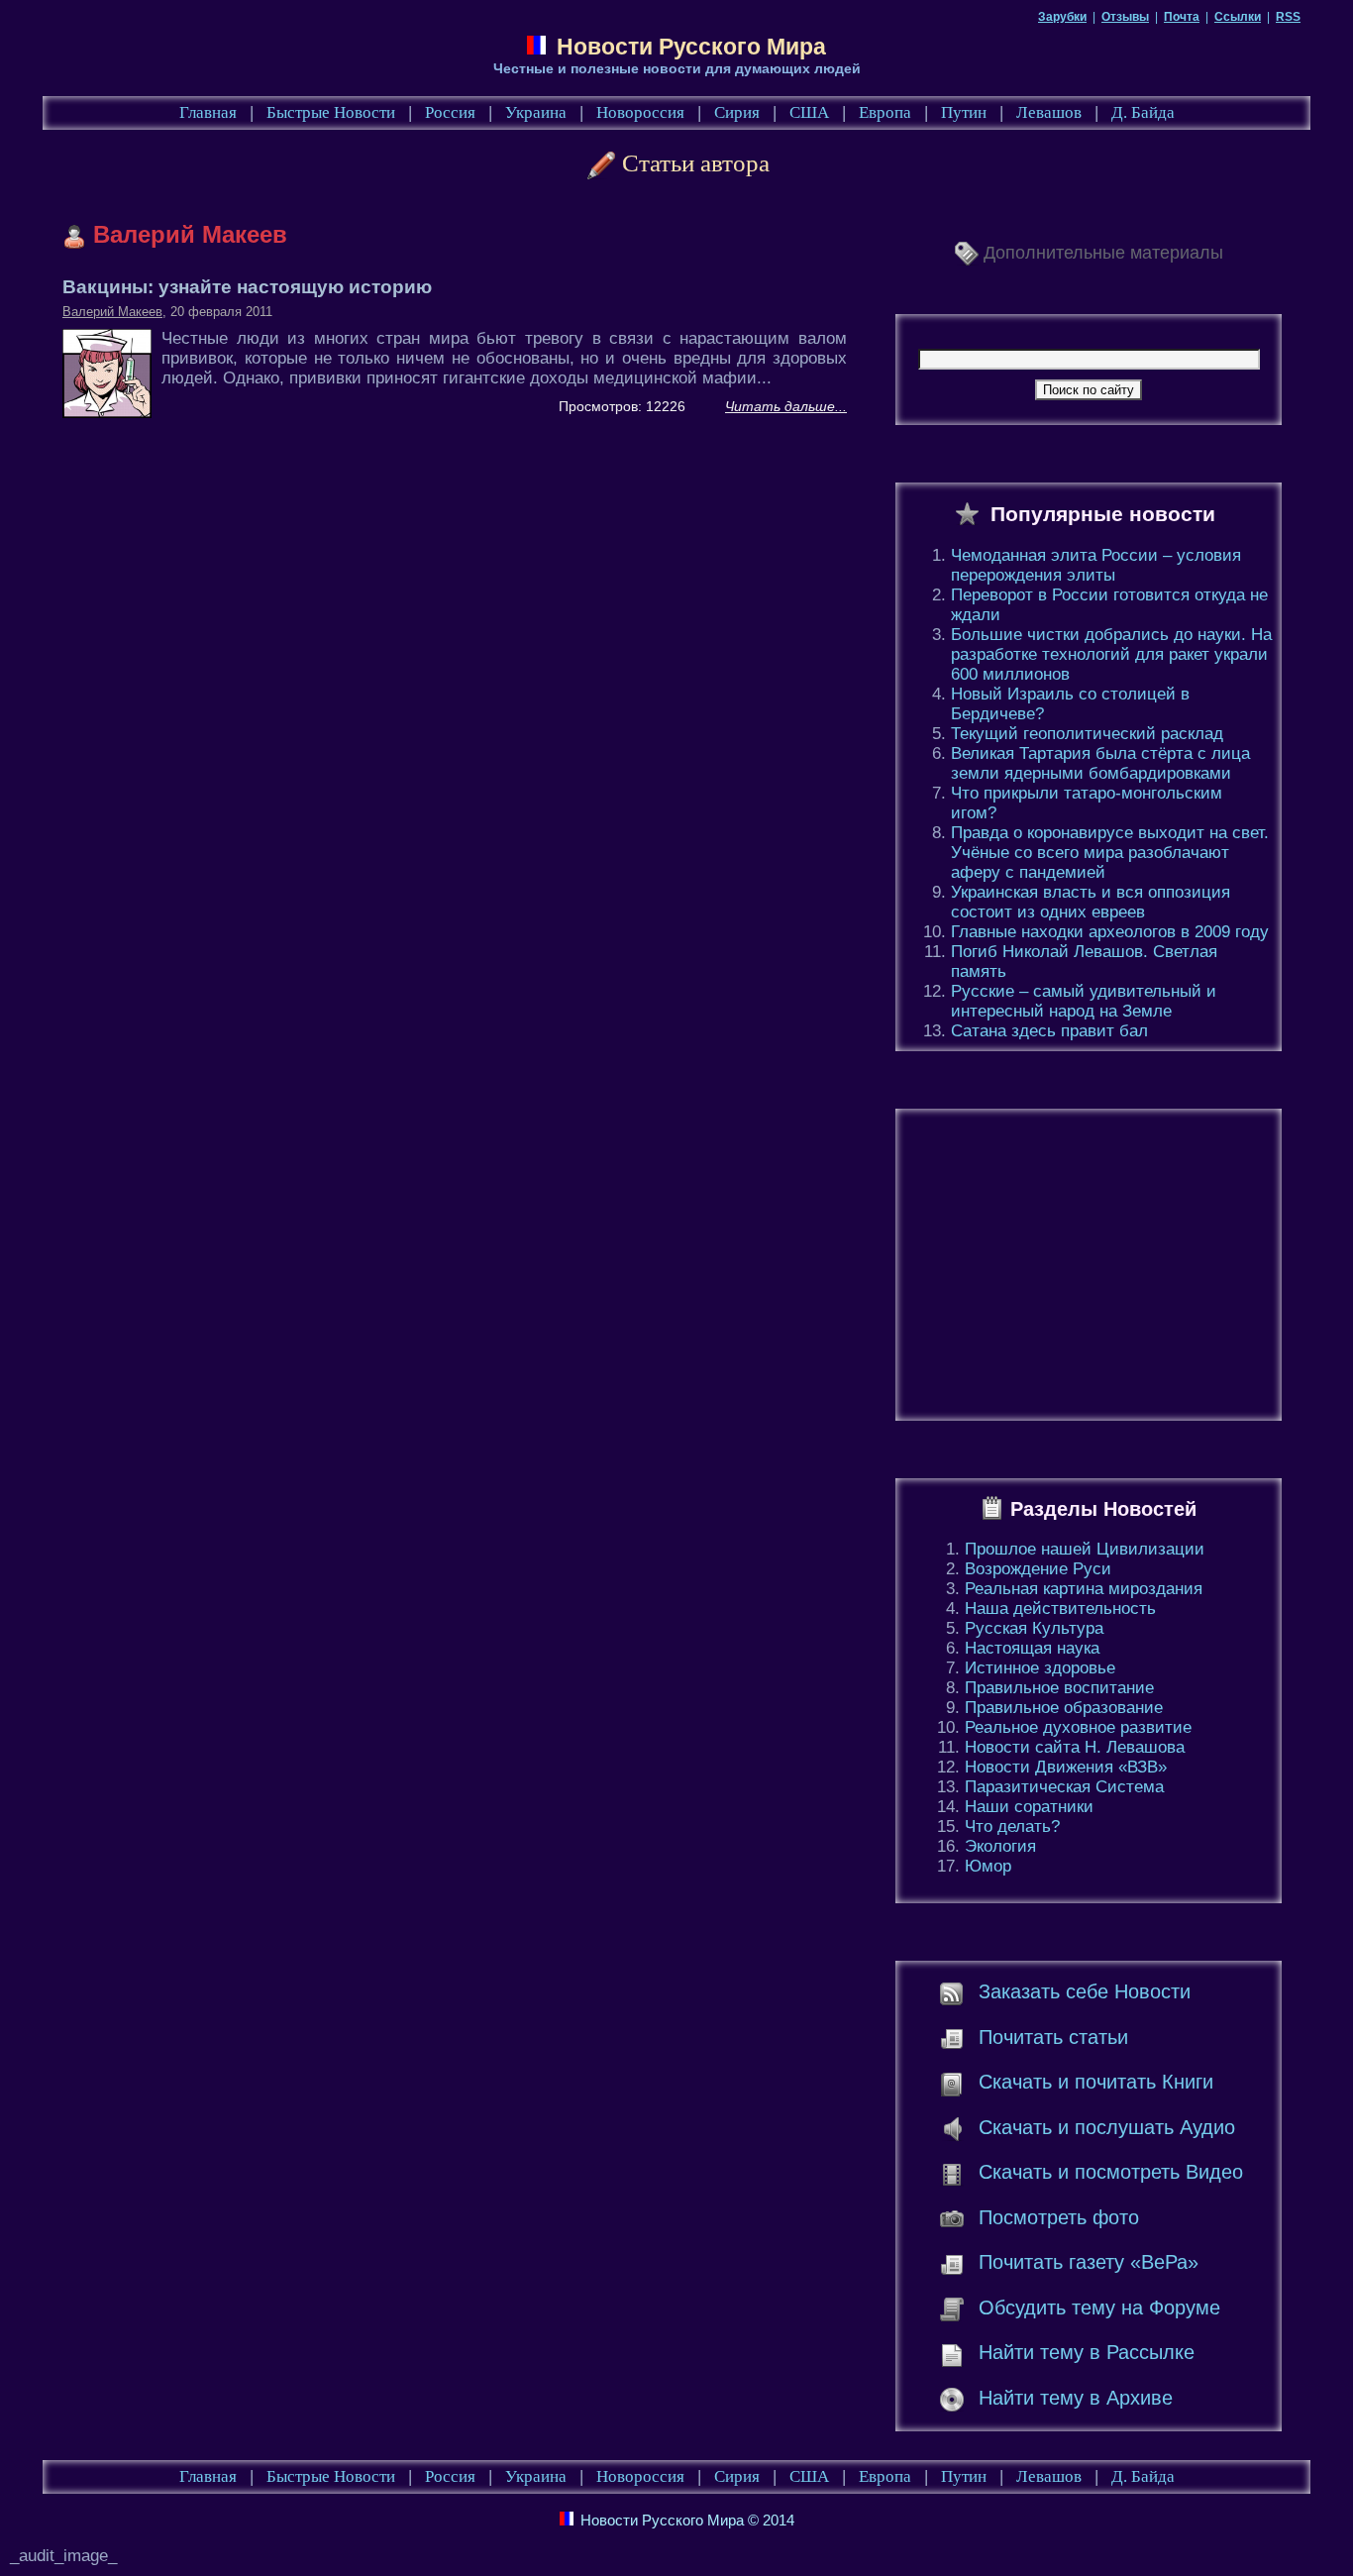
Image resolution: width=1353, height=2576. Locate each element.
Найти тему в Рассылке (1087, 2352)
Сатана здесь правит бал (1049, 1031)
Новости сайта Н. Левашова (1075, 1747)
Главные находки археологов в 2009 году (1110, 932)
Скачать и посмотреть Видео (1111, 2172)
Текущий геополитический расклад (1087, 734)
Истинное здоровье (1040, 1668)
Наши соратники (1029, 1807)
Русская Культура (1034, 1628)
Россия (450, 112)
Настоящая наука (1032, 1648)
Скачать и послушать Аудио (1107, 2127)
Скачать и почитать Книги (1096, 2082)
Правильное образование (1064, 1708)
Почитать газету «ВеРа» (1089, 2262)
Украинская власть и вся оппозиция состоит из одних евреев (1091, 902)
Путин (964, 112)
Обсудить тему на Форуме (1099, 2308)
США (809, 112)
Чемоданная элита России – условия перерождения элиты (1096, 565)
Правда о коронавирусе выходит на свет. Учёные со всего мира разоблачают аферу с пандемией (1110, 853)
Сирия (737, 112)
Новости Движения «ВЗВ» (1066, 1767)
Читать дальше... (786, 406)
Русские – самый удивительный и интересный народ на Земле (1084, 1001)
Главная (208, 112)
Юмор (988, 1866)
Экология (1000, 1846)
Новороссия (640, 112)
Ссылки (1238, 17)
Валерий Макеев (112, 312)
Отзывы (1125, 17)
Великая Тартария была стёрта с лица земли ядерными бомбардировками (1100, 763)
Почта (1182, 17)
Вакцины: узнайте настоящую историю (247, 287)
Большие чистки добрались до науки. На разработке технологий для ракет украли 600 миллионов (1111, 654)
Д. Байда (1143, 112)
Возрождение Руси (1038, 1569)
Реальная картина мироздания (1084, 1589)
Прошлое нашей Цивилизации (1085, 1549)
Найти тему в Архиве (1076, 2398)
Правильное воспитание (1059, 1688)
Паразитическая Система (1064, 1787)
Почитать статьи (1053, 2037)
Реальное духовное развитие (1078, 1727)
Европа (885, 112)
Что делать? (1012, 1826)
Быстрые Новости (331, 112)
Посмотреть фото (1059, 2217)
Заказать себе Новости (1085, 1991)
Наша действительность (1060, 1609)
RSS (1288, 17)
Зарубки (1062, 17)
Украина (536, 112)
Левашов (1049, 112)
